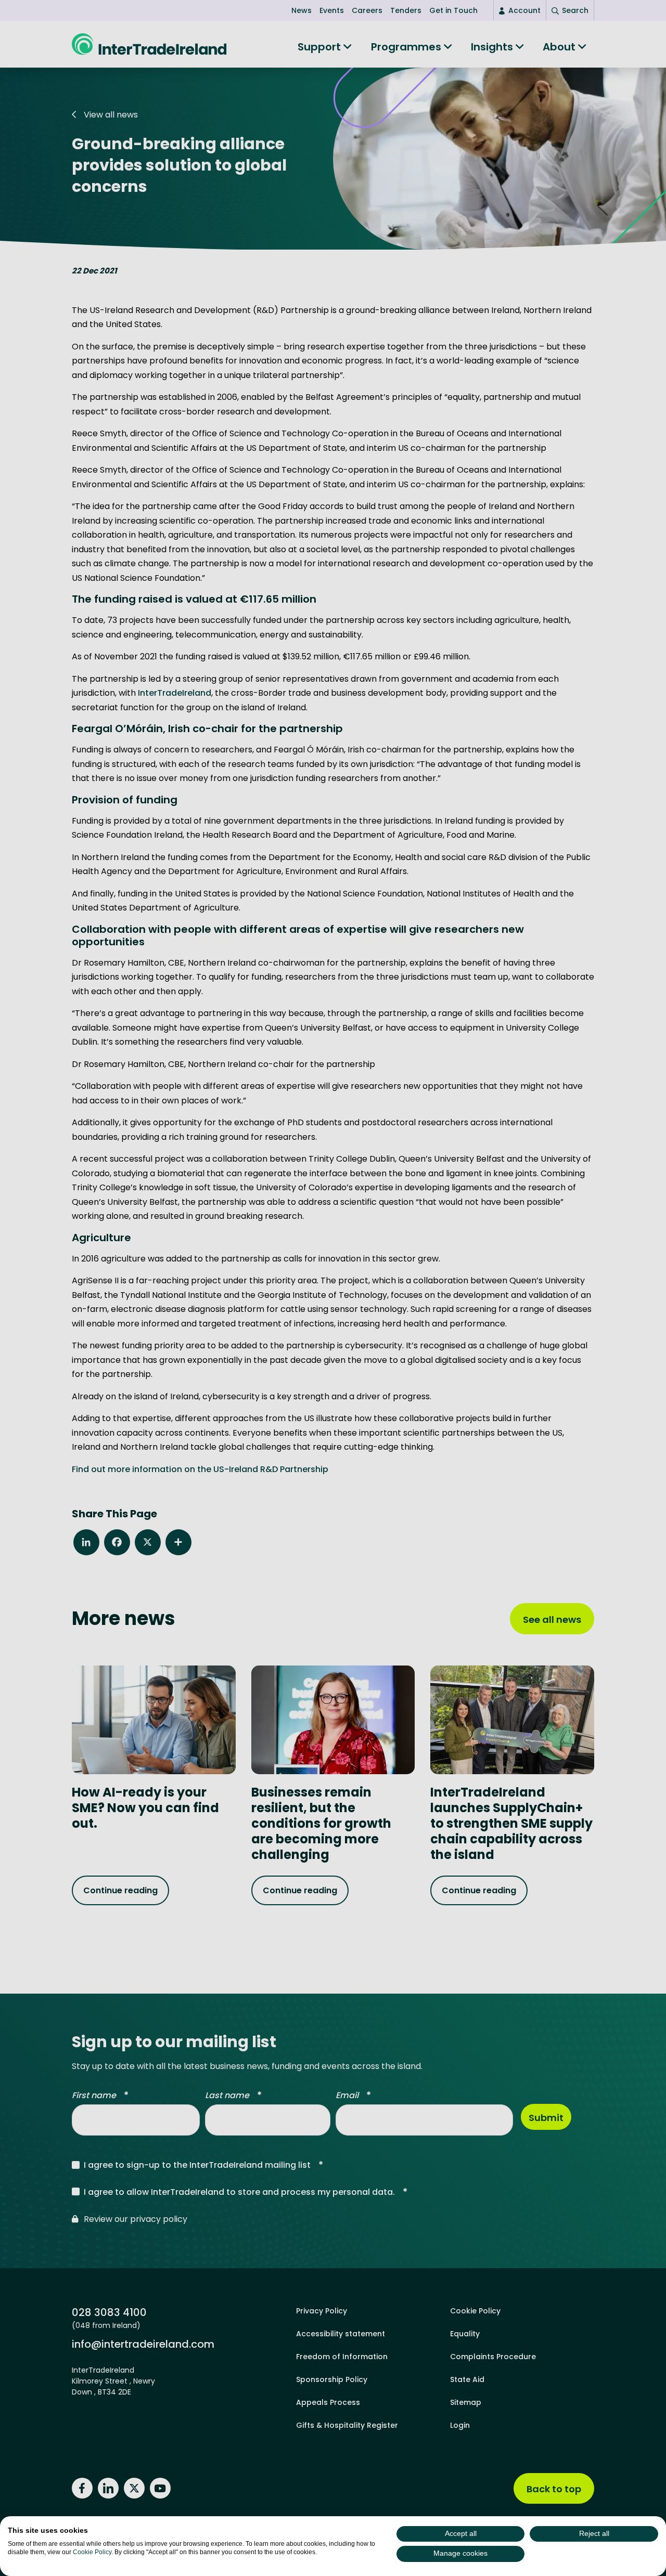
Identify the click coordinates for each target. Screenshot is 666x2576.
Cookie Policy (92, 2552)
